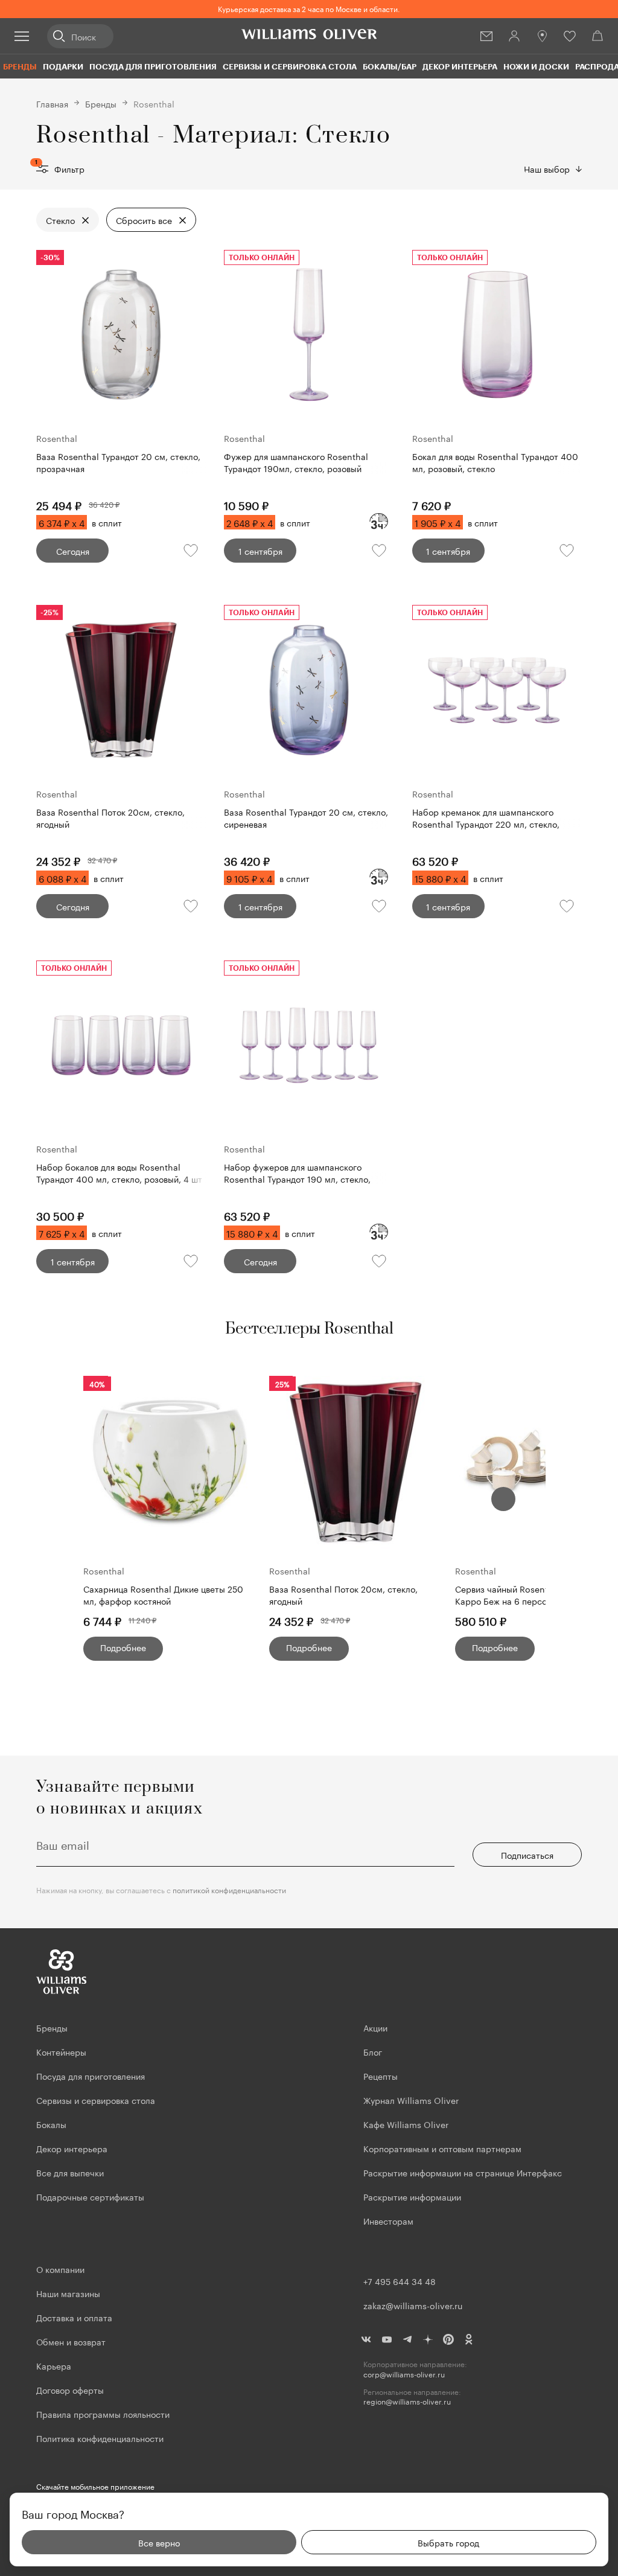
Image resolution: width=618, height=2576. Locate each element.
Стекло (60, 220)
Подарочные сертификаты (90, 2196)
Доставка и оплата (74, 2317)
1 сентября (260, 551)
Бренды (20, 66)
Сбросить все (144, 220)
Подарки (63, 66)
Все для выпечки (70, 2172)
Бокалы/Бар (390, 66)
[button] (503, 1499)
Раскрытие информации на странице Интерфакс (463, 2172)
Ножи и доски (536, 66)
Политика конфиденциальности (100, 2438)
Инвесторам (390, 2220)
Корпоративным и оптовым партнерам (442, 2148)
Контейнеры (61, 2051)
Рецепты (381, 2076)
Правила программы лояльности (103, 2414)
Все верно (159, 2542)
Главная (52, 103)
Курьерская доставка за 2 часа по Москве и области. (309, 8)
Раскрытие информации (412, 2196)
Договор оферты (70, 2389)
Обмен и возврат (71, 2341)
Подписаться (527, 1855)
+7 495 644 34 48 (400, 2281)
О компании (60, 2269)
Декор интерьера (460, 66)
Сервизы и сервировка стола (290, 66)
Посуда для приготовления (153, 66)
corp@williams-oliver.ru (404, 2374)
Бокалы (51, 2124)
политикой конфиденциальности (229, 1889)
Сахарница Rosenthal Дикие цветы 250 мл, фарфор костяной (163, 1595)
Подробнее (123, 1647)
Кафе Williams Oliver (406, 2124)
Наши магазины (68, 2293)
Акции (375, 2027)
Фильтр (60, 168)
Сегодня (73, 551)
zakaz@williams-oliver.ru (413, 2305)
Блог (373, 2051)
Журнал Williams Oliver (411, 2100)
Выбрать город (448, 2542)
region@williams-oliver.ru (407, 2401)
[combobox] (553, 168)
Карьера (54, 2365)
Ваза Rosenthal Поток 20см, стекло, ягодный (343, 1595)
